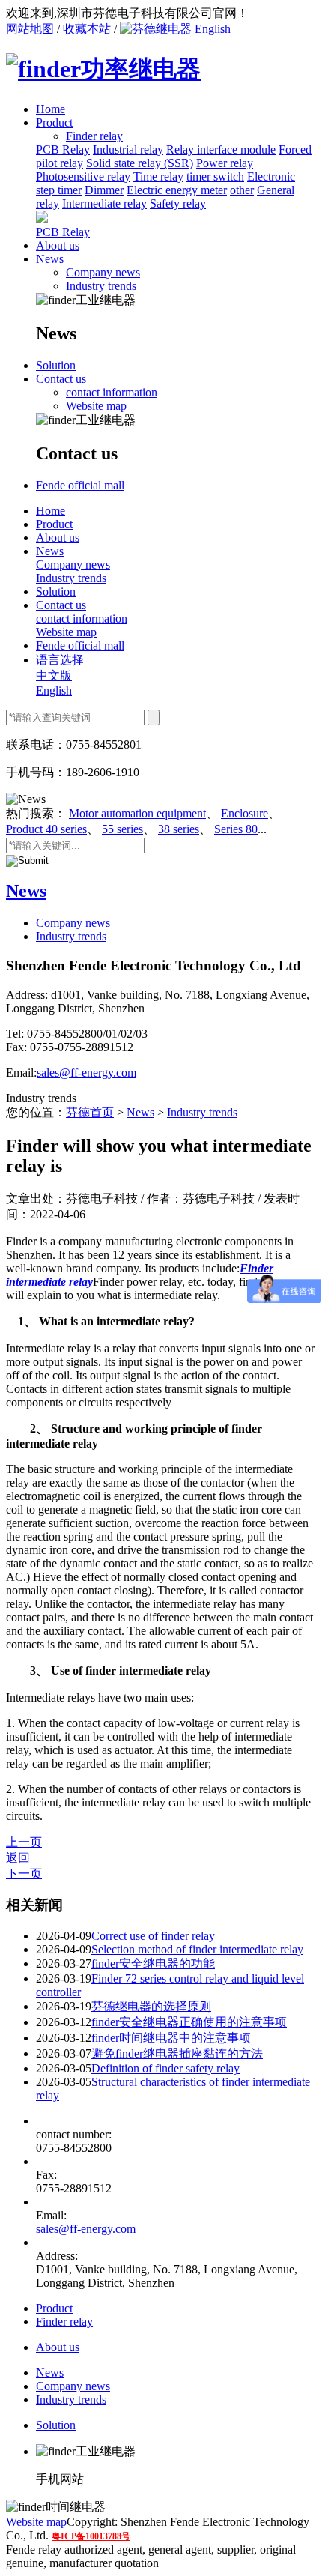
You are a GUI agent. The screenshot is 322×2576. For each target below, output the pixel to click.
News (50, 259)
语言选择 (60, 660)
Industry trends (101, 286)
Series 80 (236, 829)
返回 (18, 1858)
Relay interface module (221, 149)
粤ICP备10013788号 (91, 2536)
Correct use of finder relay (153, 1936)
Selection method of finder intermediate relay (197, 1949)
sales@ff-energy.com (86, 1073)
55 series (122, 829)
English (211, 29)
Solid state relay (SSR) (140, 163)
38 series (179, 829)
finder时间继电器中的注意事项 (171, 2038)
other (242, 190)
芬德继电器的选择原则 (151, 2006)
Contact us (61, 379)
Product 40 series (46, 829)
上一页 (24, 1842)
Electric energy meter (177, 190)
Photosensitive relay (83, 176)
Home (51, 109)
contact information (112, 392)
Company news (103, 272)
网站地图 (30, 29)
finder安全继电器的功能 (153, 1963)
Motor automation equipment (137, 813)
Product (54, 123)
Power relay (225, 163)
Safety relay (178, 203)
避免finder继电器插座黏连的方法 (177, 2053)
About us (58, 245)
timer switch (215, 176)
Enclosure (244, 813)
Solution (56, 365)
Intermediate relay (104, 203)
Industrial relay (128, 149)
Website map (96, 406)
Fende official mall (80, 485)
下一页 (24, 1874)
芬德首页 (90, 1112)
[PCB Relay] (42, 218)
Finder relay (64, 2322)
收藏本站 (87, 29)
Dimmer (104, 190)
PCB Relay (63, 149)
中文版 (54, 675)
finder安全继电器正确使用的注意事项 (189, 2022)
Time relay (158, 176)
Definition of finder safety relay (165, 2068)
